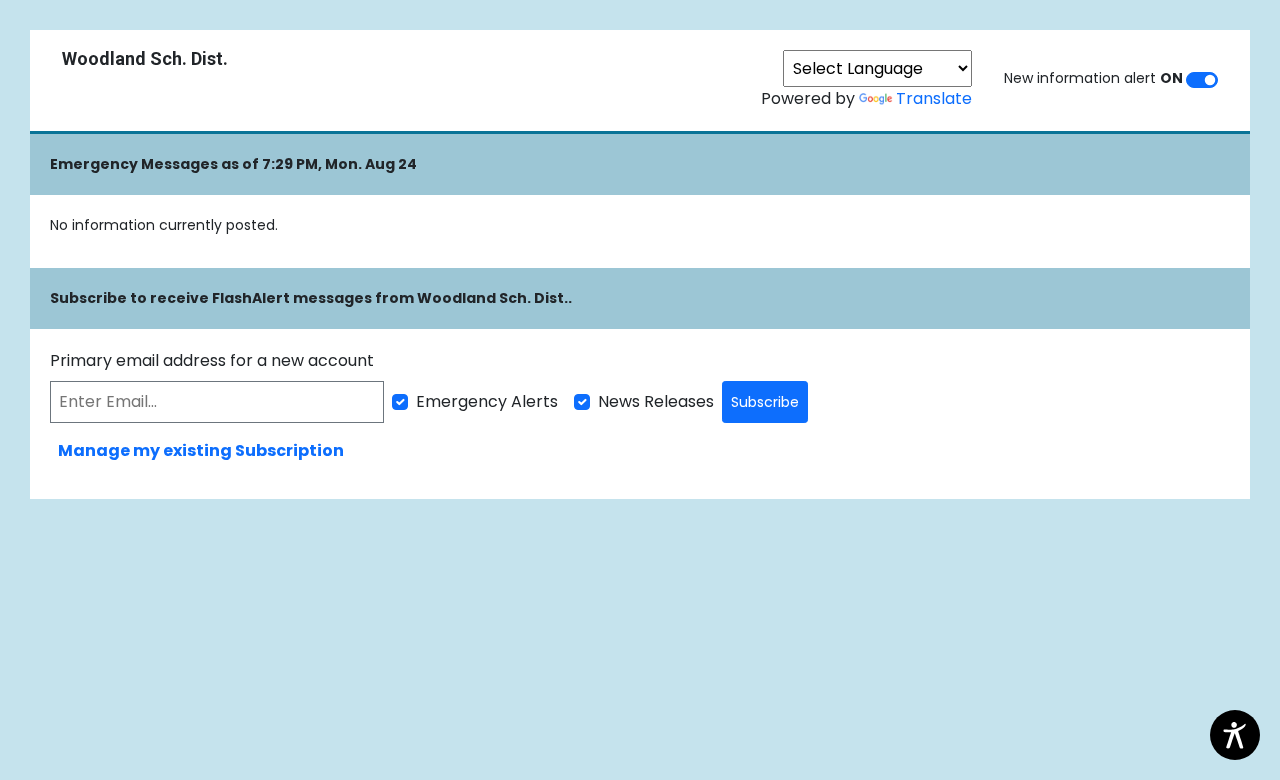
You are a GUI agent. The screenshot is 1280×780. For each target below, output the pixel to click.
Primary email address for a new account (212, 360)
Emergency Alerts (487, 401)
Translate (934, 98)
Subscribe (765, 402)
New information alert (1093, 78)
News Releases (656, 401)
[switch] (1202, 80)
